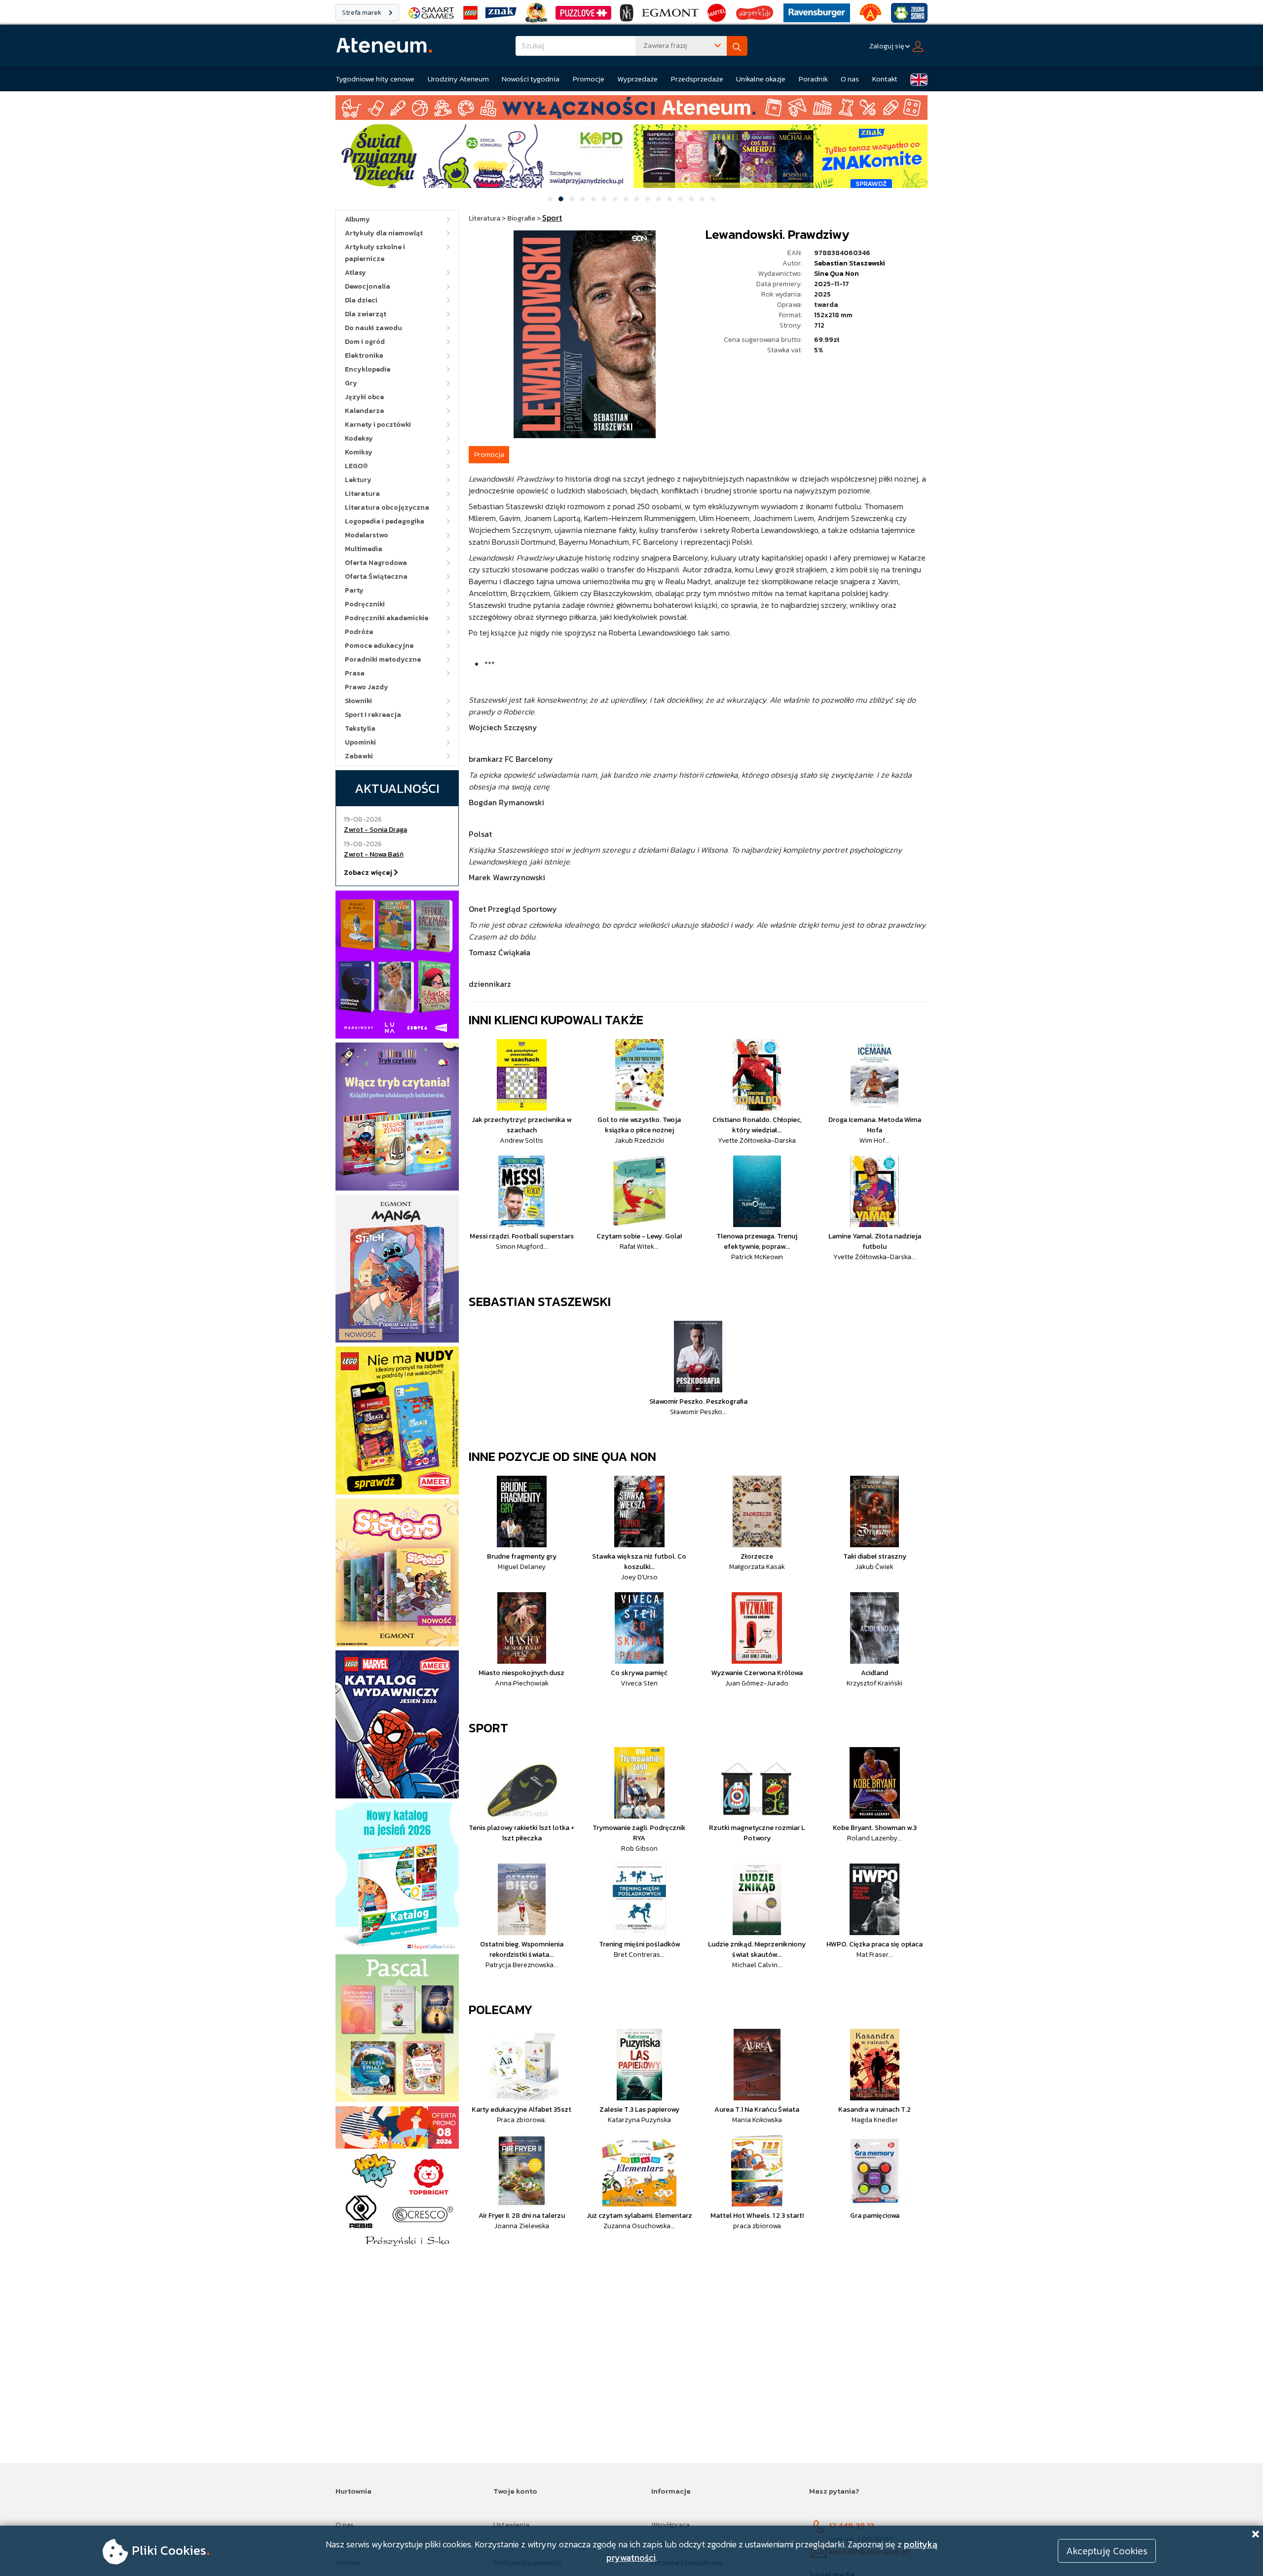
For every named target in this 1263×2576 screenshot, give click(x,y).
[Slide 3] (572, 199)
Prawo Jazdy (367, 687)
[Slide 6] (604, 199)
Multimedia (364, 549)
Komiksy (359, 452)
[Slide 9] (637, 199)
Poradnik (813, 79)
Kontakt (885, 79)
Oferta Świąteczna (376, 577)
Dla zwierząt (366, 314)
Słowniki (358, 701)
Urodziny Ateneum (458, 79)
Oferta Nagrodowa (376, 563)
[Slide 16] (713, 199)
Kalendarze (364, 411)
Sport (488, 1728)
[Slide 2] (561, 199)
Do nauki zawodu (373, 328)
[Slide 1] (550, 199)
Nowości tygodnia (531, 79)
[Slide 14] (691, 199)
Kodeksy (359, 438)
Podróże (359, 632)
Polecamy (501, 2009)
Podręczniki (365, 604)
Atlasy (355, 273)
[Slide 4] (583, 199)
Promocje (589, 79)
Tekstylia (360, 728)
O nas (850, 79)
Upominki (360, 742)
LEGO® (356, 466)
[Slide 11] (659, 199)
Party (354, 590)
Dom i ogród (365, 342)
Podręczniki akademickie (387, 618)
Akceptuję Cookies (1107, 2551)
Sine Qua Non (836, 274)
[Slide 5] (594, 199)
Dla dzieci (361, 300)
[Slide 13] (680, 199)
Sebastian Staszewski (850, 263)
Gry (351, 383)
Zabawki (359, 756)
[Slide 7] (615, 199)
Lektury (358, 480)
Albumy (357, 219)
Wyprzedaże (637, 79)
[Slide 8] (626, 199)
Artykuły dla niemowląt (384, 233)
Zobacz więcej (369, 873)
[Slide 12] (669, 199)
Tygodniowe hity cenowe (375, 79)
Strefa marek (362, 13)
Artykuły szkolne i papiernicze (375, 253)
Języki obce (364, 397)
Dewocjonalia (368, 286)
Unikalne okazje (761, 79)
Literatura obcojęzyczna (387, 507)
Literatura (362, 494)
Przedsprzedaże (697, 79)
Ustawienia (511, 2524)
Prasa (355, 673)
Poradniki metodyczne (383, 659)
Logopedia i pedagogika (385, 521)
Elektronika (364, 355)
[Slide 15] (702, 199)
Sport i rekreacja (373, 715)
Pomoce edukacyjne (379, 646)
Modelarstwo (367, 535)
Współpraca (670, 2524)
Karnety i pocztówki (378, 425)
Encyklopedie (368, 369)
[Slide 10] (648, 199)
